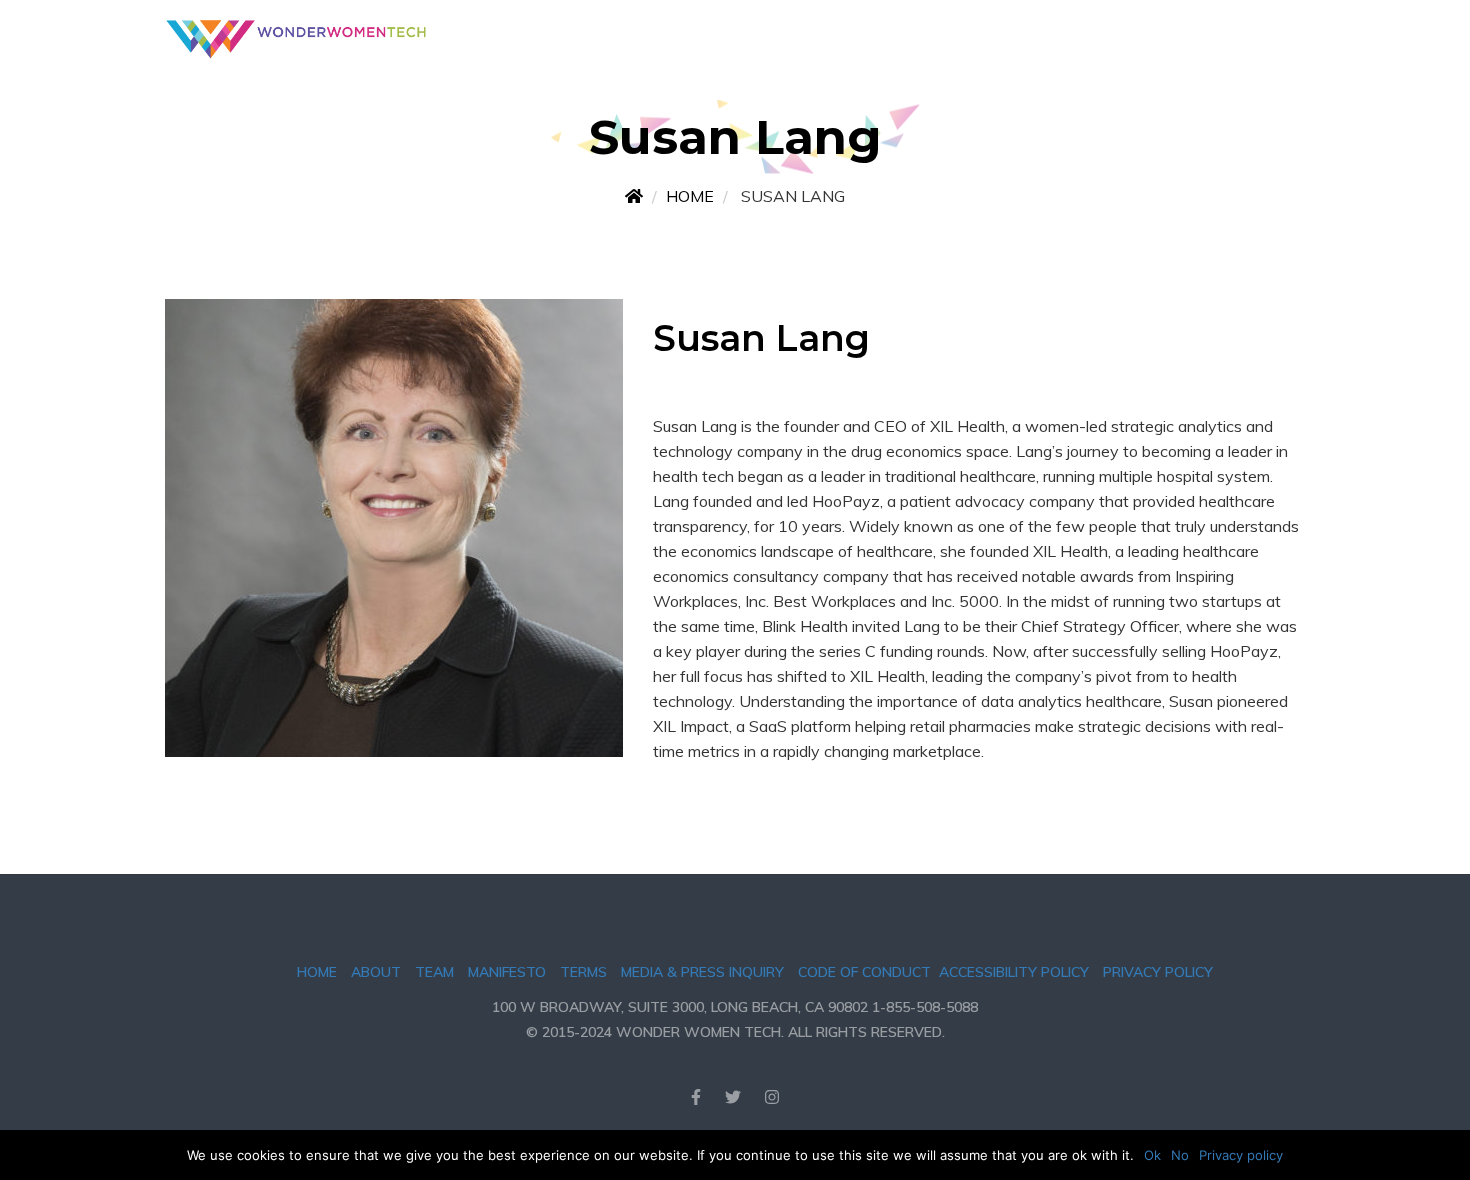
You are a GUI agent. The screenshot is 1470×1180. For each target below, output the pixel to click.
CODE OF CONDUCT (864, 972)
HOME (317, 972)
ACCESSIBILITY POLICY (1014, 972)
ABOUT (376, 972)
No (1180, 1155)
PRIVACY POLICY (1158, 972)
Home (690, 196)
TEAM (434, 972)
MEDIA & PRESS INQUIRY (702, 972)
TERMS (583, 972)
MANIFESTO (507, 972)
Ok (1152, 1155)
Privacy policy (1241, 1155)
